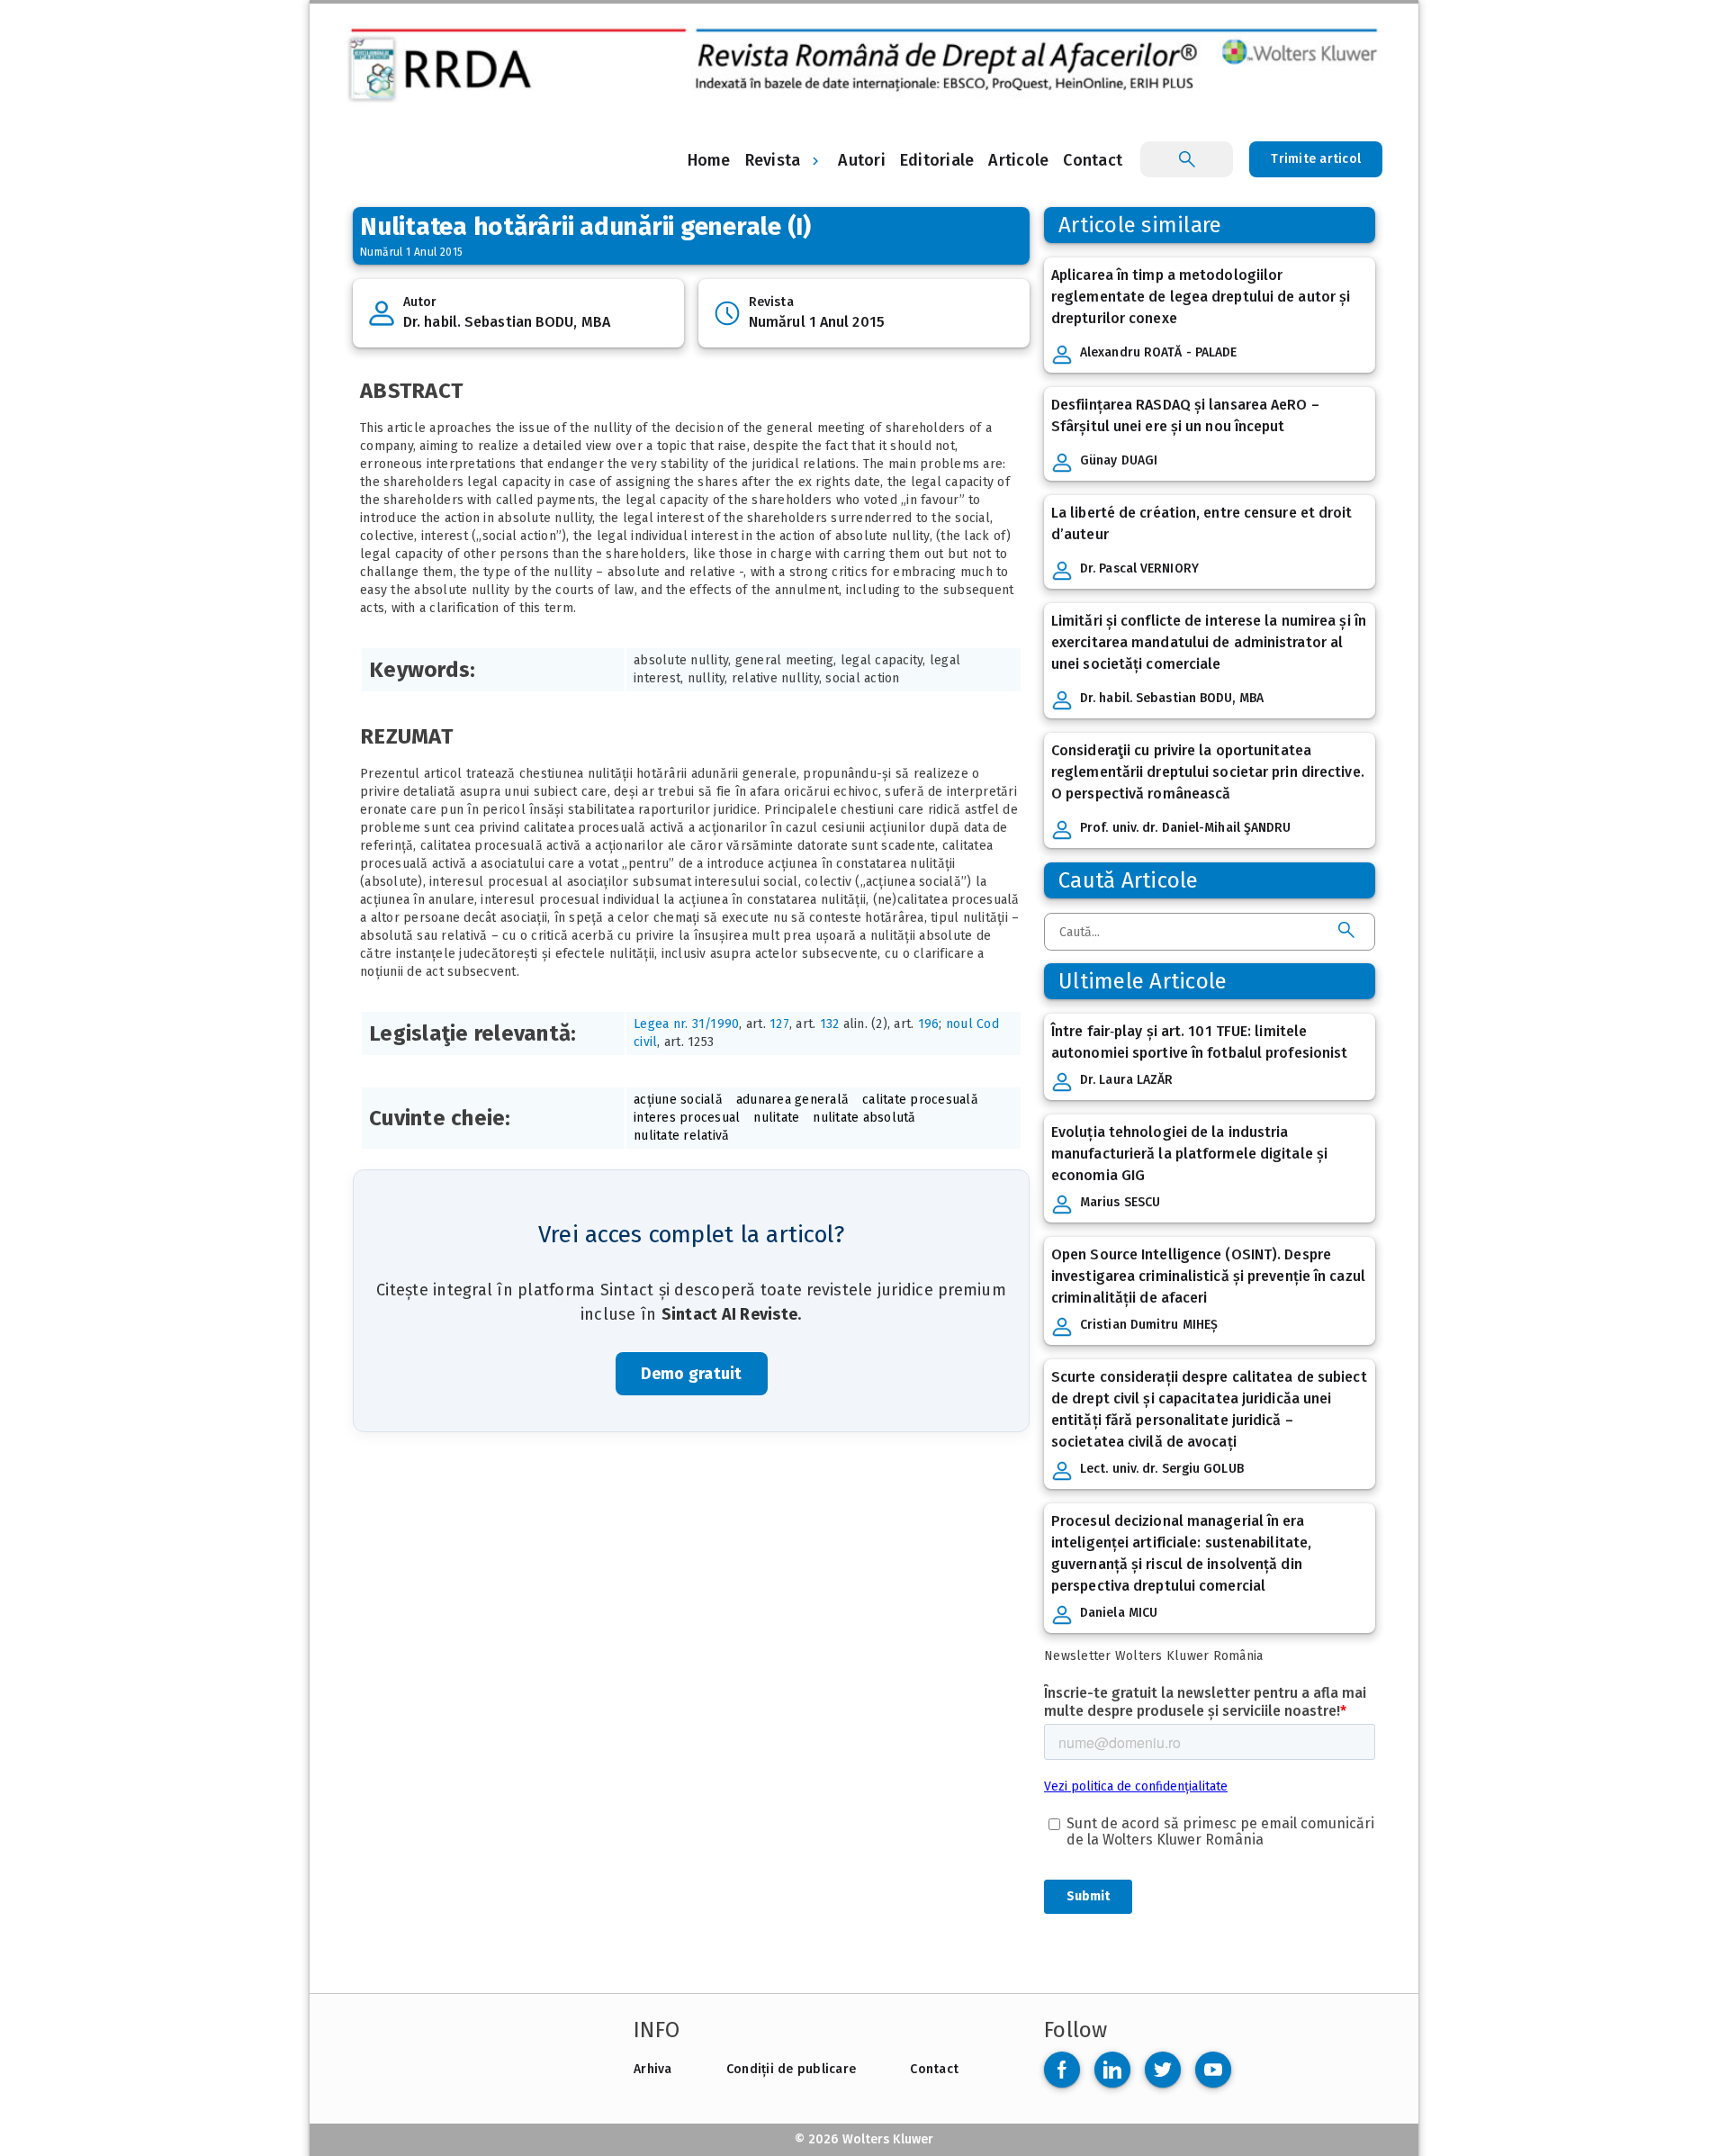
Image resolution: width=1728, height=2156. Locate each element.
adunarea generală (792, 1100)
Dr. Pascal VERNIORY (1139, 568)
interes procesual (687, 1118)
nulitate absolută (864, 1118)
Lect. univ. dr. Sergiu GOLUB (1162, 1469)
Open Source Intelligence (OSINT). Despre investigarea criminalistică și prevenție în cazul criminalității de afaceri (1208, 1276)
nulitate (776, 1118)
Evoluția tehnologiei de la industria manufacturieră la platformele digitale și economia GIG (1189, 1154)
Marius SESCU (1120, 1202)
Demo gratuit (692, 1374)
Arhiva (653, 2069)
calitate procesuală (920, 1100)
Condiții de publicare (791, 2069)
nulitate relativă (681, 1136)
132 (830, 1024)
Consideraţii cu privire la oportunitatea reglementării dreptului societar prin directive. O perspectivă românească (1208, 772)
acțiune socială (678, 1100)
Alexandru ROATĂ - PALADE (1158, 352)
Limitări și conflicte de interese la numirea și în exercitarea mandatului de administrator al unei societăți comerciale (1209, 642)
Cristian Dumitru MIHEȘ (1149, 1325)
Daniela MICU (1119, 1613)
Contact (934, 2069)
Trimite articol (1316, 159)
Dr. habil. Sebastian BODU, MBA (507, 322)
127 (779, 1024)
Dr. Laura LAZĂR (1127, 1080)
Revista (773, 160)
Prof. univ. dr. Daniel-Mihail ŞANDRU (1186, 828)
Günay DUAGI (1119, 460)
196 (929, 1024)
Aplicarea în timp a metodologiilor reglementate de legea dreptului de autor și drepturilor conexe (1201, 297)
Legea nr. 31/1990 (686, 1024)
